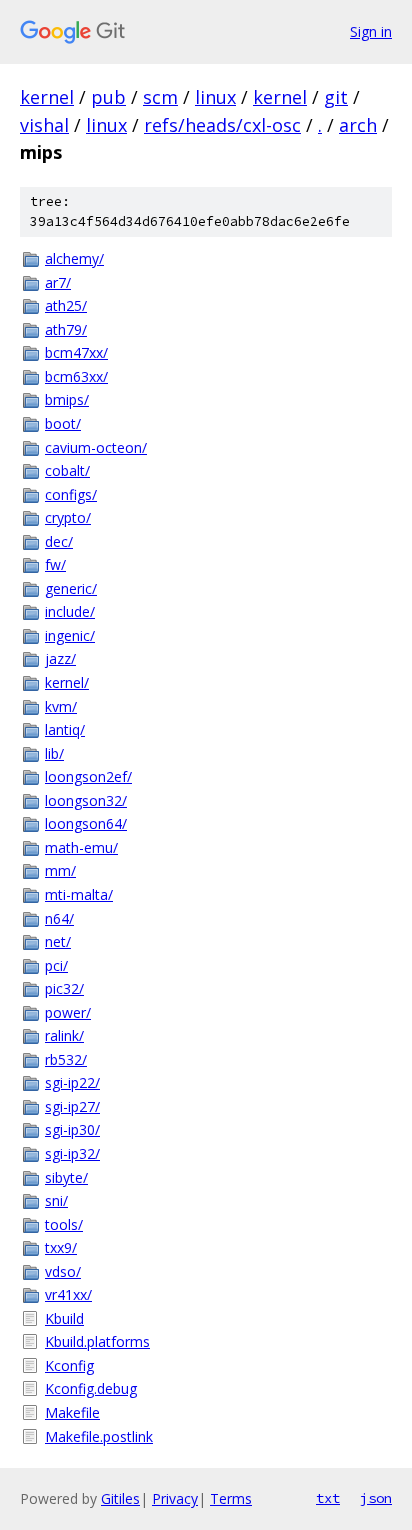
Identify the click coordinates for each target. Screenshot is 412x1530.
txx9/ (61, 1247)
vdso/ (63, 1271)
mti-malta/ (79, 894)
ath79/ (66, 329)
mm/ (60, 870)
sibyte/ (66, 1177)
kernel (47, 97)
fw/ (55, 564)
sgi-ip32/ (72, 1153)
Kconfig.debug (91, 1388)
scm (160, 97)
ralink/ (64, 1035)
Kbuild (64, 1318)
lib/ (54, 753)
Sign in (371, 31)
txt (328, 1498)
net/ (58, 941)
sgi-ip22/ (72, 1082)
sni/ (56, 1200)
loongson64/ (86, 823)
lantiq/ (65, 729)
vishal (44, 125)
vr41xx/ (68, 1294)
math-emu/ (81, 847)
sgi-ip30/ (72, 1129)
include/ (70, 611)
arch (358, 125)
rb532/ (66, 1059)
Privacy (175, 1498)
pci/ (56, 965)
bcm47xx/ (76, 352)
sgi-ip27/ (72, 1106)
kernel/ (67, 682)
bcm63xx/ (76, 376)
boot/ (63, 423)
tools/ (64, 1224)
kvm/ (61, 706)
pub (108, 97)
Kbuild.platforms (97, 1341)
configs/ (71, 494)
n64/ (59, 918)
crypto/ (68, 517)
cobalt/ (67, 470)
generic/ (71, 588)
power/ (68, 1012)
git (336, 97)
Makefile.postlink (99, 1436)
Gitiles (120, 1498)
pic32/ (64, 988)
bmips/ (67, 399)
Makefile (72, 1412)
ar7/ (58, 282)
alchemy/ (74, 258)
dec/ (59, 541)
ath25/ (66, 305)
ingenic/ (70, 635)
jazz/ (60, 658)
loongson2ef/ (88, 776)
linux (215, 97)
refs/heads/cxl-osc (222, 125)
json (376, 1498)
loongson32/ (86, 800)
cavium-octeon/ (96, 447)
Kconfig (69, 1365)
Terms (231, 1498)
